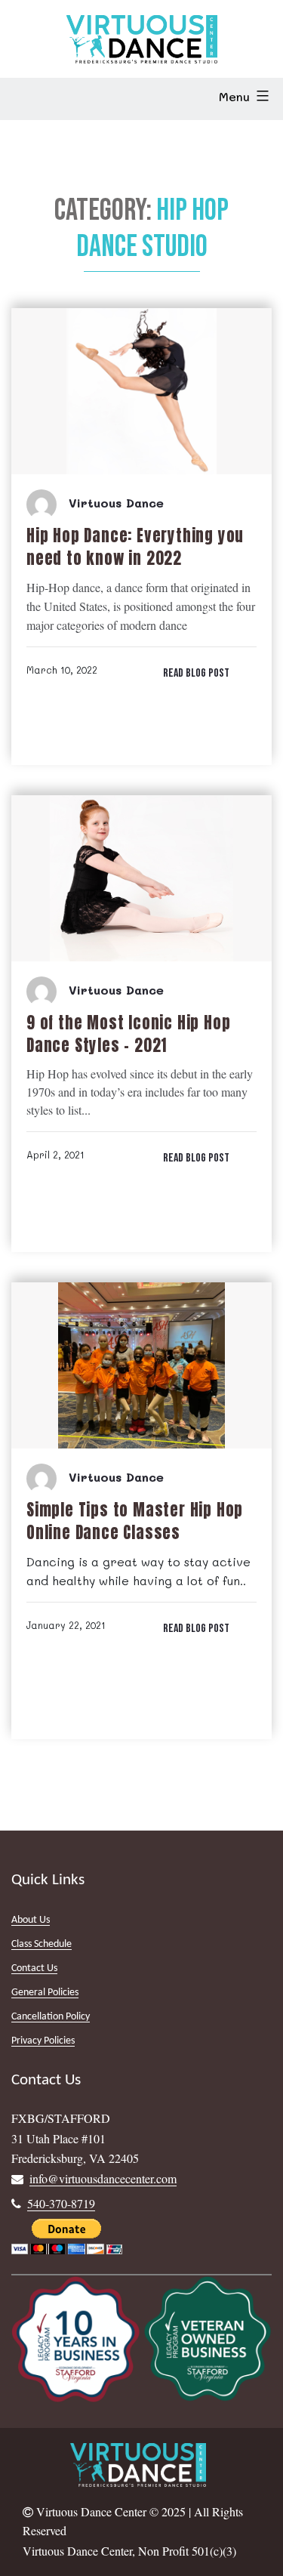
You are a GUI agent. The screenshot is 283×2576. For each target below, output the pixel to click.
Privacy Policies (43, 2041)
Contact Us (34, 1968)
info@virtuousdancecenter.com (103, 2178)
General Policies (45, 1993)
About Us (31, 1920)
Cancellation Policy (51, 2017)
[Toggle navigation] (33, 99)
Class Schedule (42, 1944)
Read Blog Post (196, 673)
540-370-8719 (61, 2203)
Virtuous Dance (116, 503)
